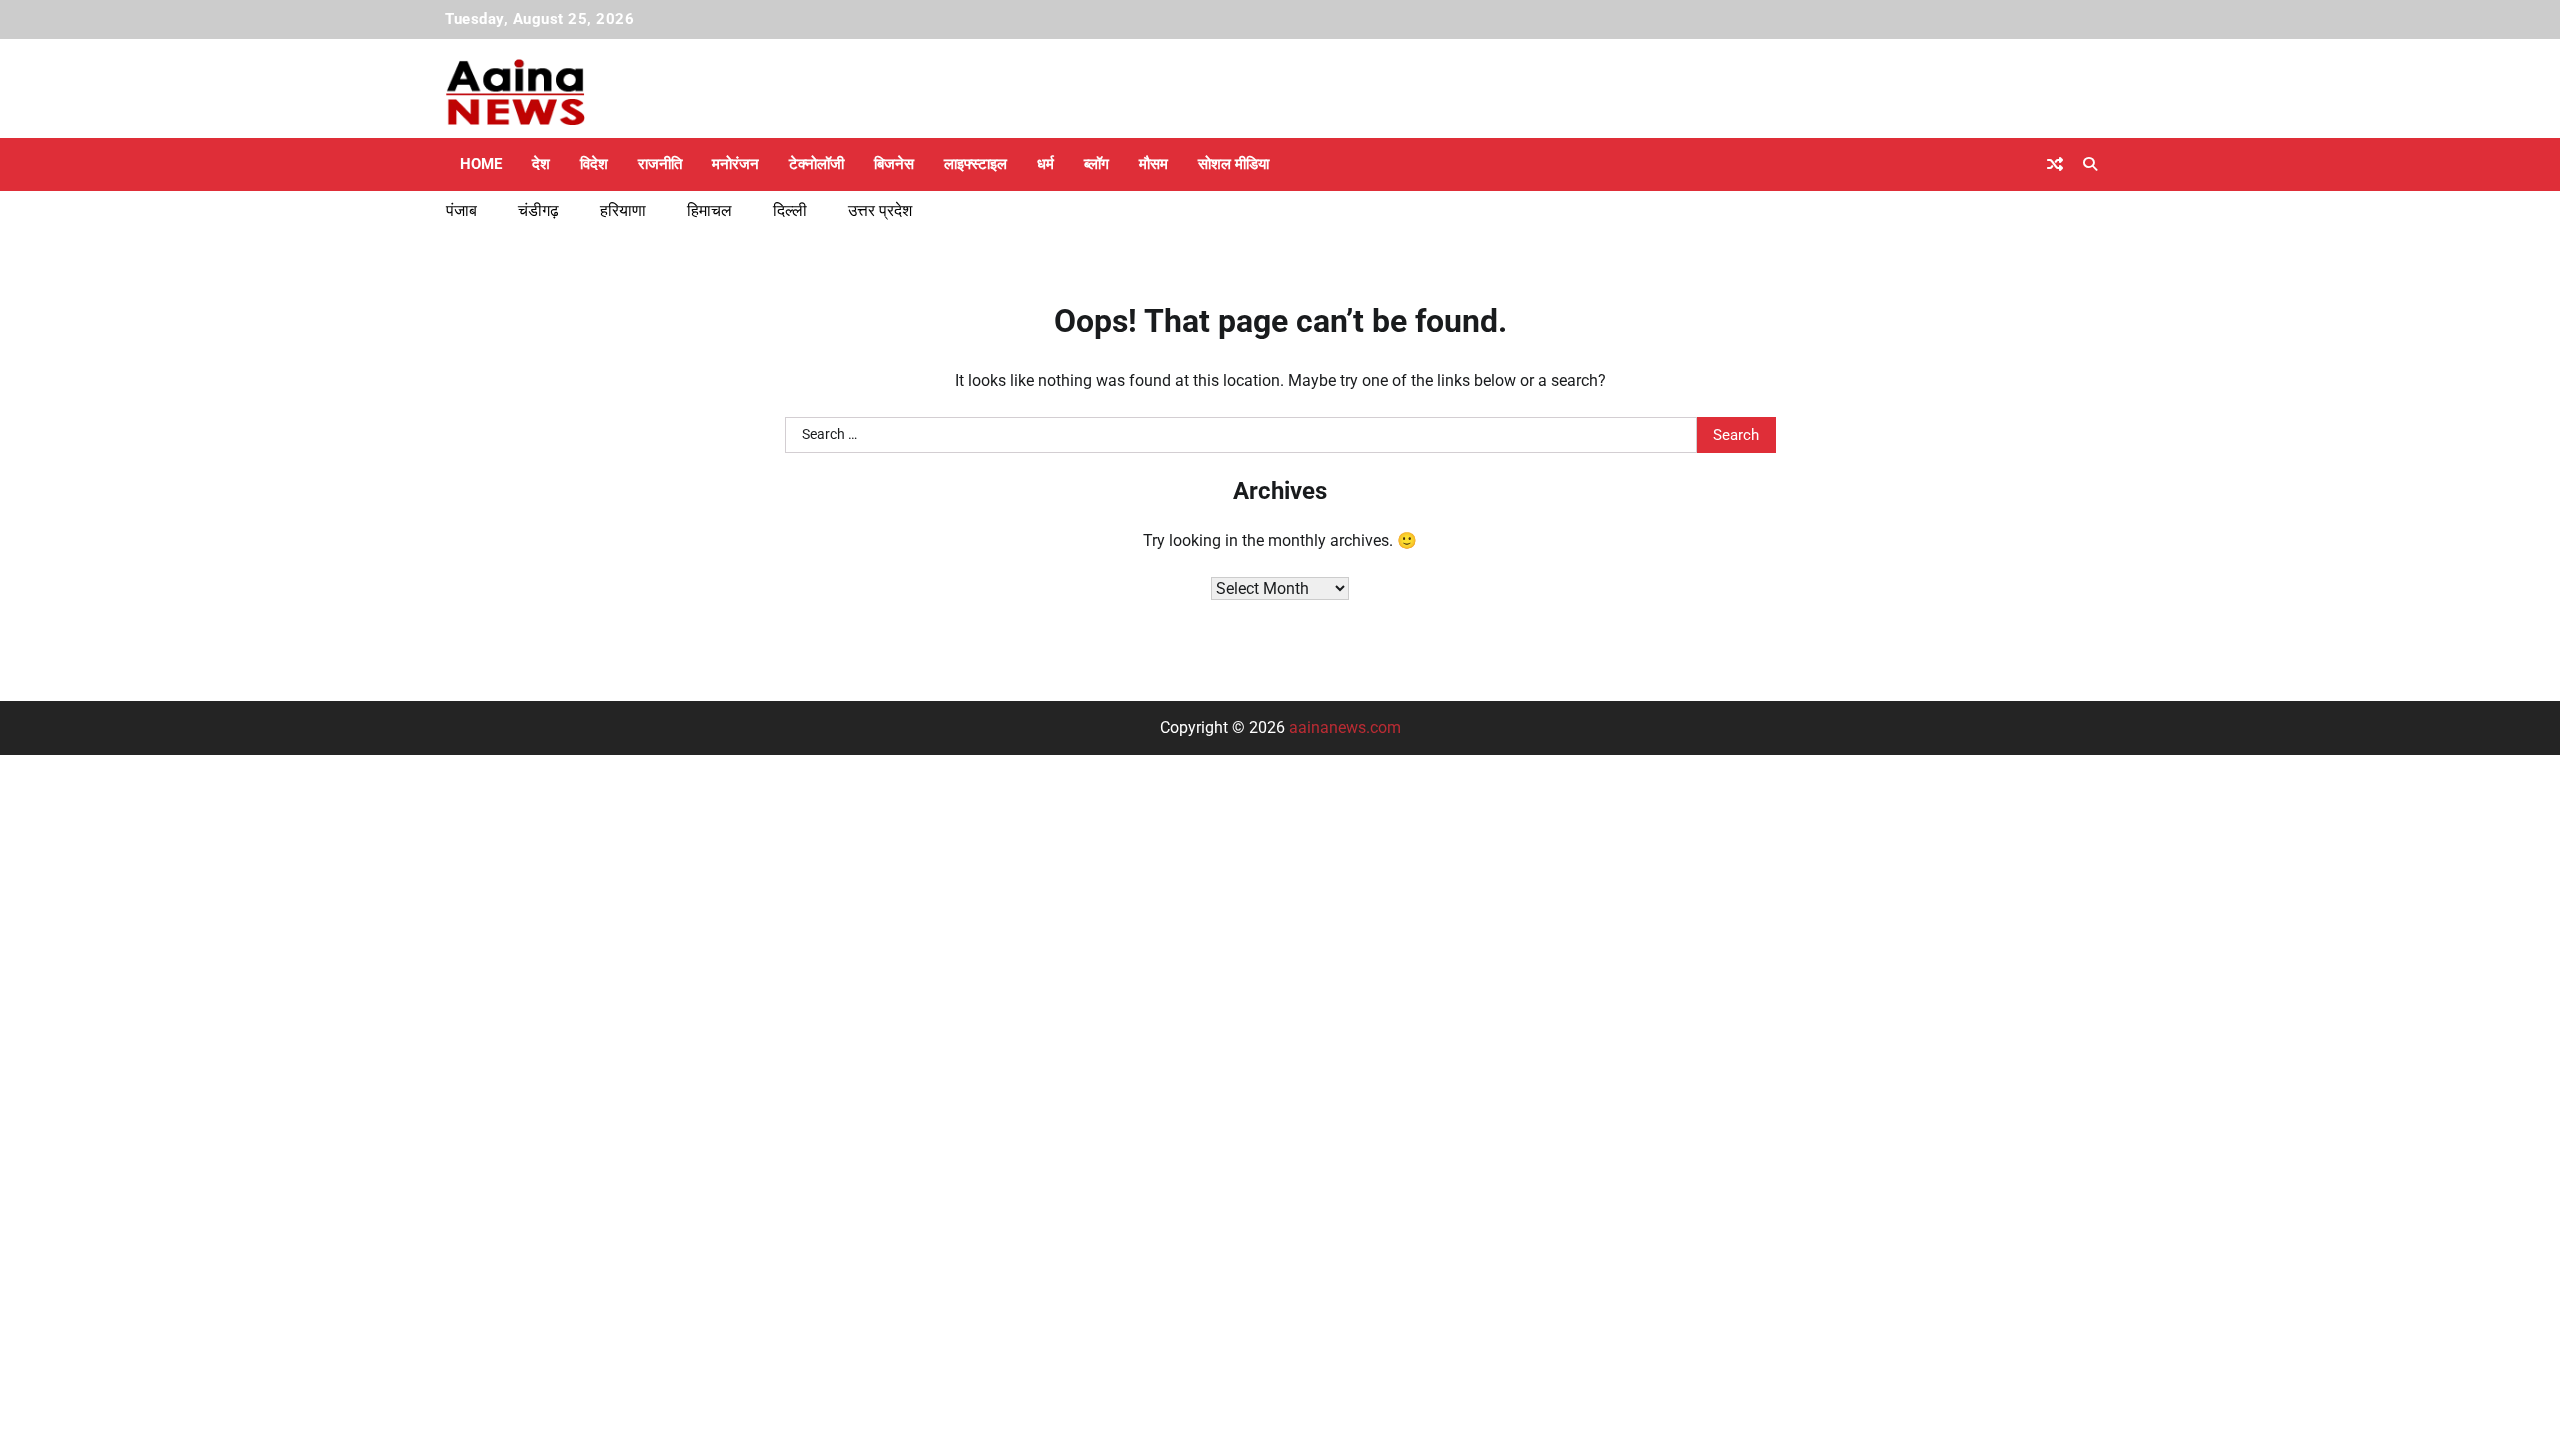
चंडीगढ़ (538, 210)
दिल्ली (790, 210)
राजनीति (660, 164)
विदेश (594, 164)
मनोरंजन (735, 164)
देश (541, 164)
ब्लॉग (1096, 164)
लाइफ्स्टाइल (975, 164)
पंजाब (461, 210)
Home (481, 164)
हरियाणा (623, 210)
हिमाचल (709, 210)
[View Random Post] (2055, 164)
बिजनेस (894, 164)
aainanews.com (1345, 727)
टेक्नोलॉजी (816, 164)
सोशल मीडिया (1233, 164)
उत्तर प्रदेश (880, 210)
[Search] (2090, 164)
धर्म (1045, 164)
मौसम (1153, 164)
